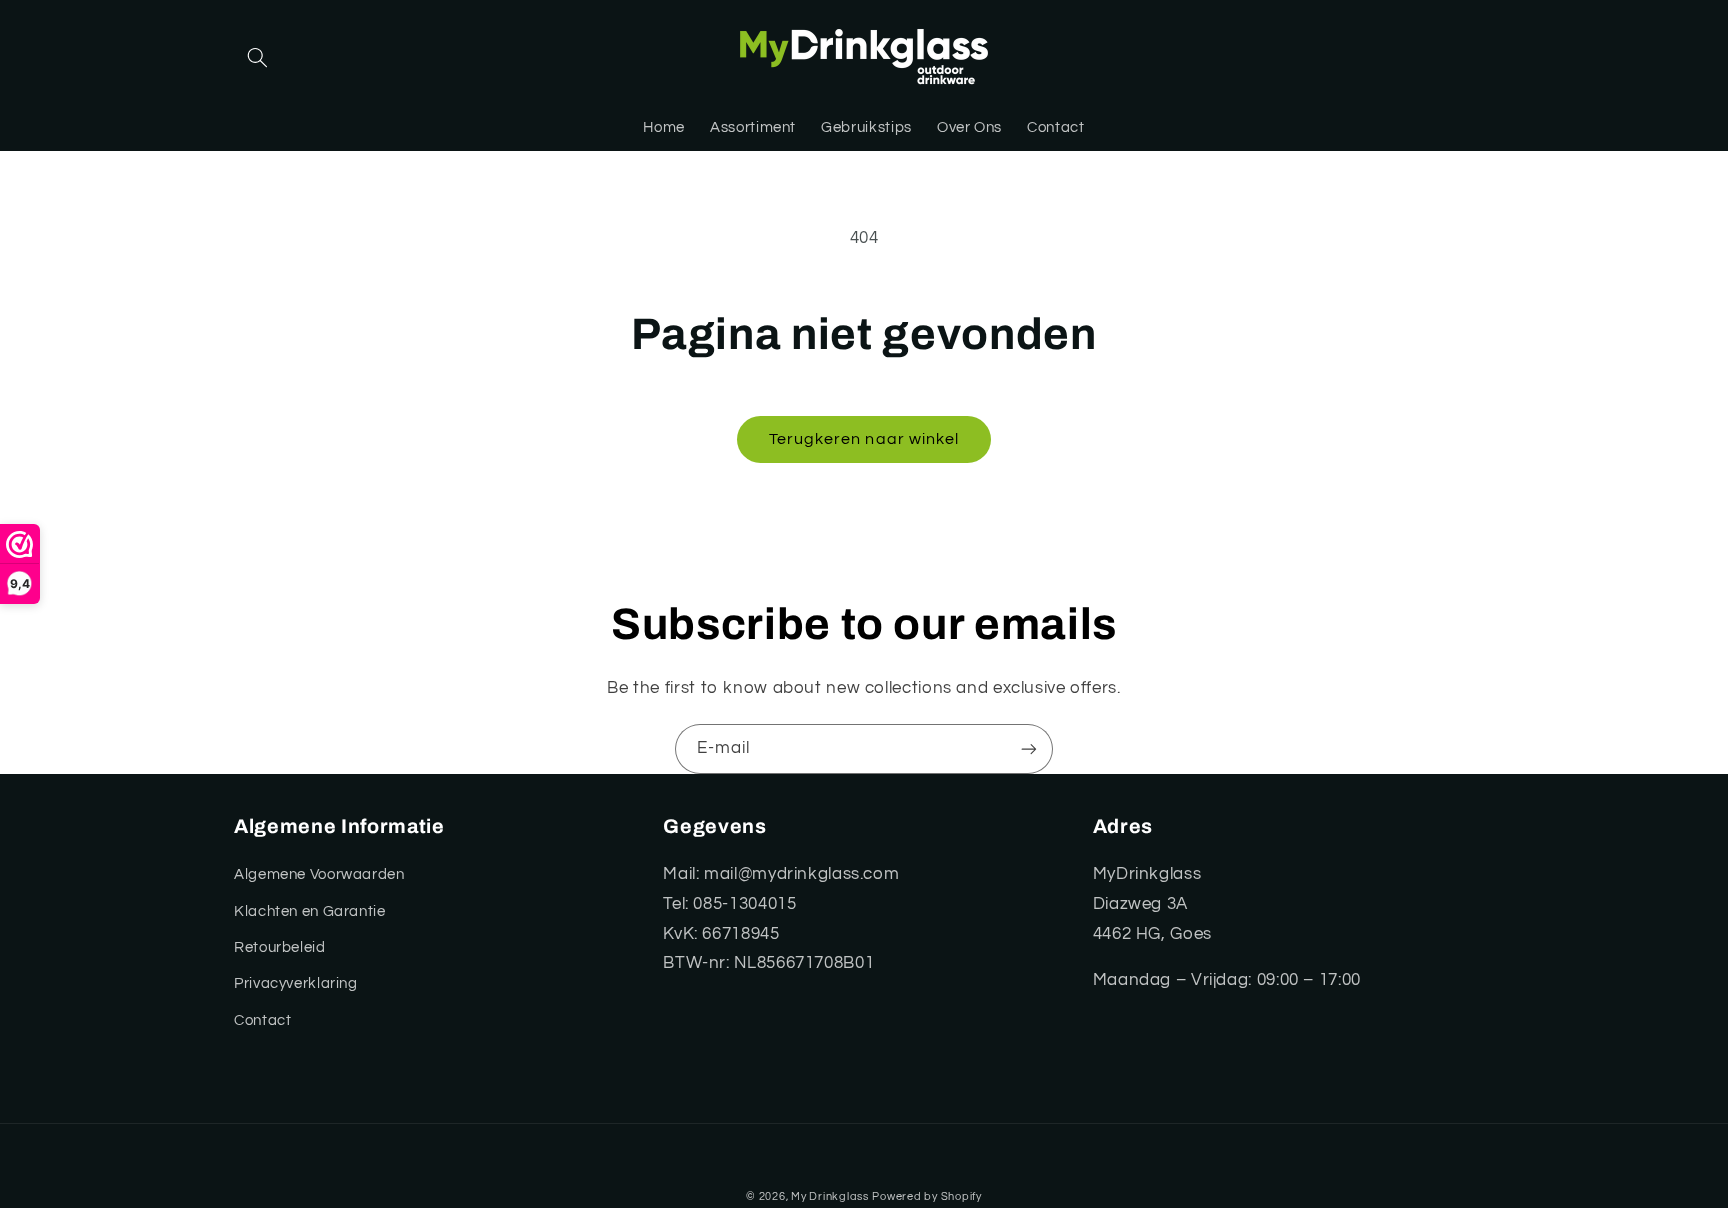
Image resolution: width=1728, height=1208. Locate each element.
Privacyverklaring (296, 983)
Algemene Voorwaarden (319, 874)
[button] (257, 58)
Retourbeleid (280, 947)
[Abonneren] (1029, 748)
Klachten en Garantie (310, 911)
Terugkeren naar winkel (864, 439)
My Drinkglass (830, 1196)
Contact (262, 1020)
